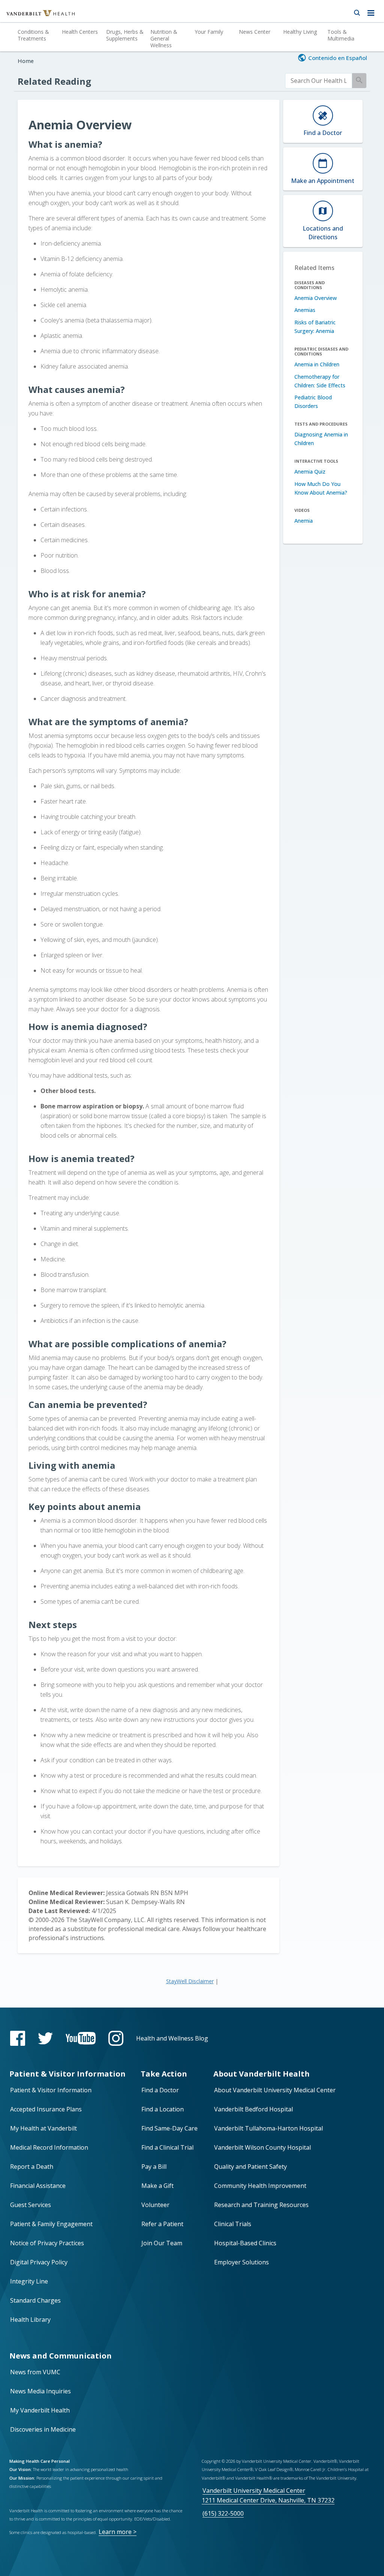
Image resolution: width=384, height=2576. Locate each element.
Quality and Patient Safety (250, 2167)
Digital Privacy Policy (39, 2262)
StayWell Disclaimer (190, 1981)
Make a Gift (157, 2186)
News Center (255, 32)
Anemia (304, 521)
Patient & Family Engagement (51, 2224)
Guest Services (31, 2205)
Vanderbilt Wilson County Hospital (262, 2147)
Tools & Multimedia (341, 35)
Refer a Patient (162, 2224)
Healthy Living (300, 32)
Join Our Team (162, 2243)
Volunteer (155, 2205)
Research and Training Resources (261, 2205)
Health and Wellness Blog (172, 2038)
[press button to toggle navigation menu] (373, 11)
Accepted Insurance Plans (46, 2109)
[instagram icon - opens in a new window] (116, 2038)
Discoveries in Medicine (43, 2429)
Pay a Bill (154, 2167)
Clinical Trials (233, 2224)
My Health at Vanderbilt (43, 2128)
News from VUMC (35, 2372)
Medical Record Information (49, 2147)
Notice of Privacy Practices (47, 2243)
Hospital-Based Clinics (245, 2243)
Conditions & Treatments (33, 35)
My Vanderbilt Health (40, 2410)
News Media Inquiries (40, 2391)
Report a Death (32, 2167)
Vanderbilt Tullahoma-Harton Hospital (268, 2128)
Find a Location (163, 2109)
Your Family (209, 32)
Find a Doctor (160, 2090)
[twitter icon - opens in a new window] (45, 2038)
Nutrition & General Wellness (164, 38)
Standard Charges (35, 2300)
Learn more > (118, 2532)
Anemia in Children (317, 364)
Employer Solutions (241, 2262)
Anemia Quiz (310, 472)
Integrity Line (29, 2281)
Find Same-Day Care (169, 2128)
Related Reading (54, 81)
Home (26, 61)
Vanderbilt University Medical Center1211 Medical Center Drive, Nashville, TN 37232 (268, 2495)
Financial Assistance (38, 2186)
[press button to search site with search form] (357, 11)
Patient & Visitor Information (51, 2090)
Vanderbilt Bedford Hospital (253, 2109)
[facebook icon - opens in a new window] (18, 2038)
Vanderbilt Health (32, 16)
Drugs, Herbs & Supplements (125, 35)
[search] (319, 81)
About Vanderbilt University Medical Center (275, 2090)
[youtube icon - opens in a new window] (81, 2038)
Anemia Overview (316, 298)
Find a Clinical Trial (167, 2147)
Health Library (30, 2320)
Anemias (305, 310)
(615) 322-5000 (223, 2513)
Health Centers (80, 32)
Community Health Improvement (260, 2186)
